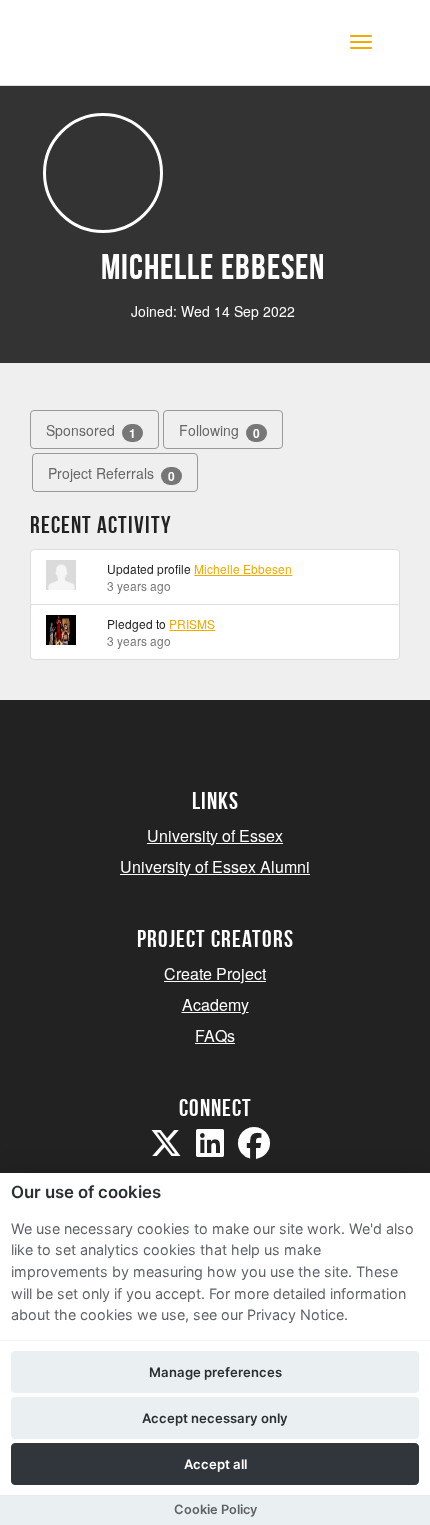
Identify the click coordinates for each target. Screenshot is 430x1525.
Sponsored (91, 430)
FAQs (215, 1035)
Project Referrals (111, 473)
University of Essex (215, 835)
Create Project (215, 973)
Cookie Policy (215, 1509)
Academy (215, 1004)
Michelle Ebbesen (243, 568)
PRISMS (192, 623)
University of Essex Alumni (215, 866)
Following (219, 430)
